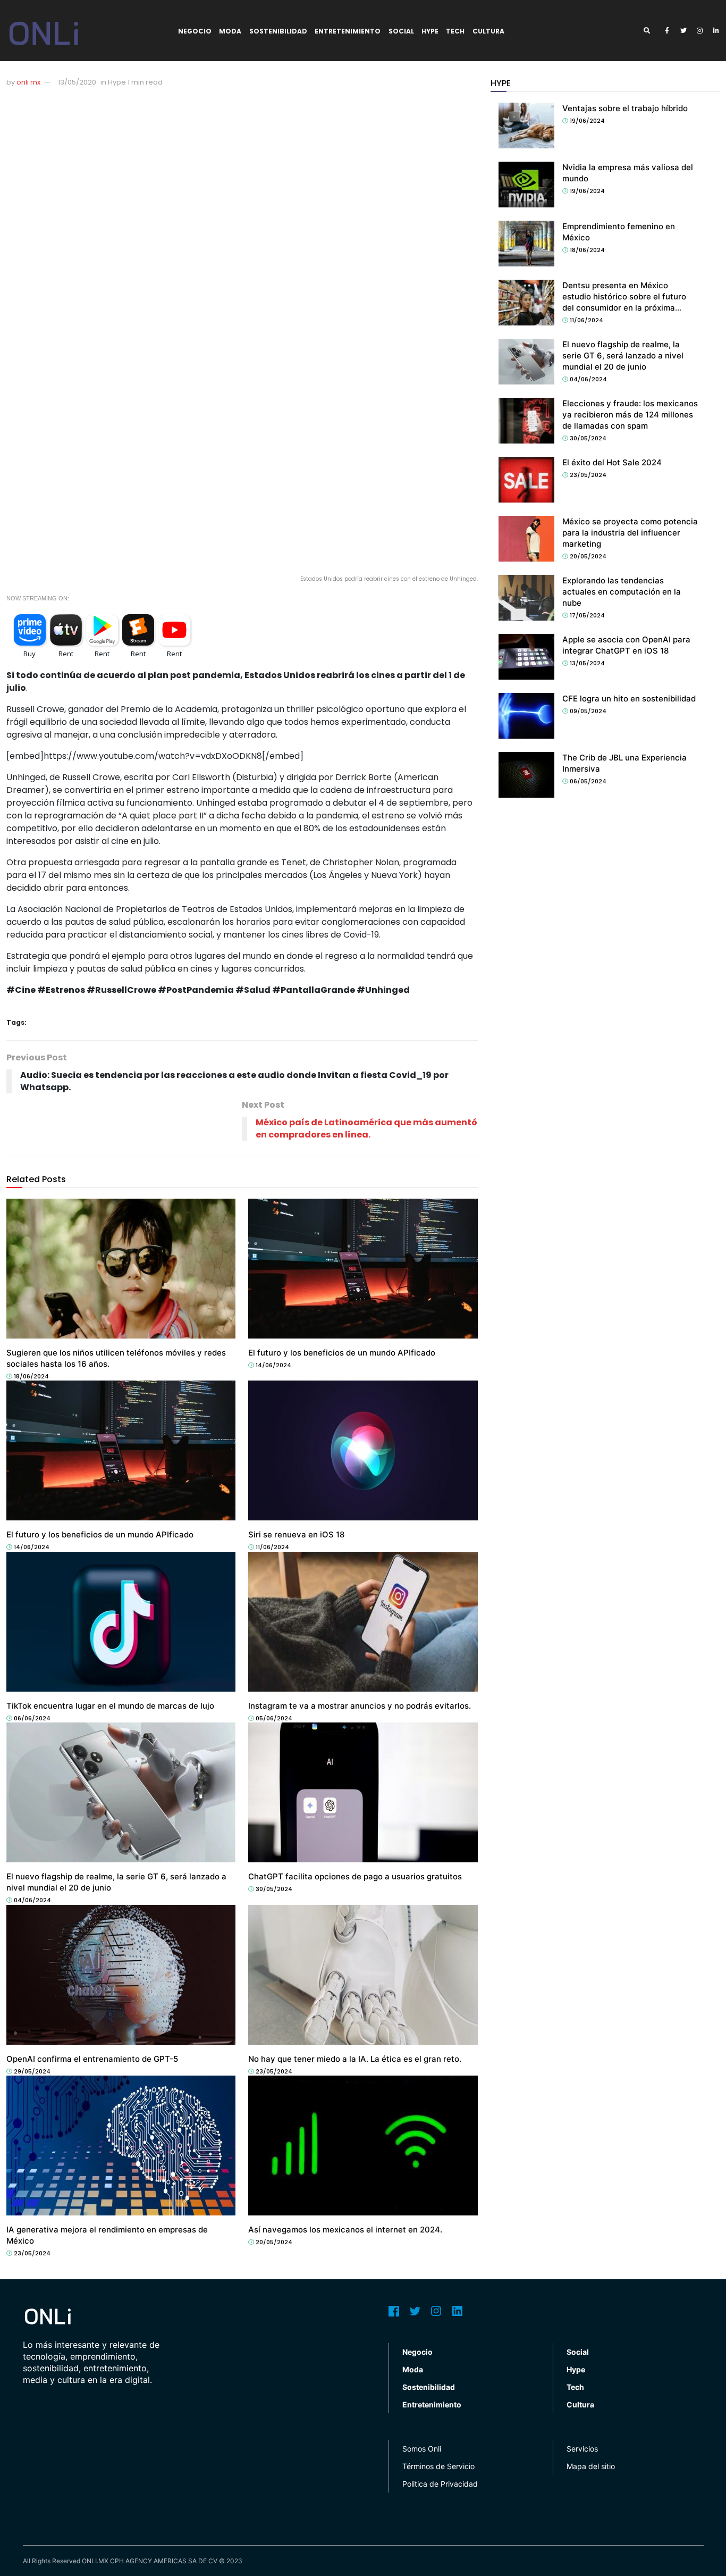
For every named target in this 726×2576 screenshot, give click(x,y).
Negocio (195, 31)
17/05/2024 (586, 615)
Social (401, 31)
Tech (455, 31)
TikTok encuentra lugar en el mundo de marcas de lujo (110, 1706)
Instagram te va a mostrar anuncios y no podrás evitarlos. (360, 1706)
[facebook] (667, 31)
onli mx (28, 82)
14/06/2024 (273, 1365)
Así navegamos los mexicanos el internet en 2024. (345, 2230)
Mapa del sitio (591, 2466)
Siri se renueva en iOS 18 (296, 1534)
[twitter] (683, 31)
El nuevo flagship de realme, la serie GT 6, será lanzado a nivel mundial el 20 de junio (623, 356)
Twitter (415, 2311)
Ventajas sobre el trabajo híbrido (625, 108)
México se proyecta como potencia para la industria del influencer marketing (630, 533)
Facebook (394, 2311)
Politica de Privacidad (440, 2484)
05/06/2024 (273, 1718)
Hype (430, 31)
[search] (651, 31)
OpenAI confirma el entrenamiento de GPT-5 (92, 2059)
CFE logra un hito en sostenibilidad (629, 699)
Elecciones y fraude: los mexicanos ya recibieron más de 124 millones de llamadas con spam (630, 415)
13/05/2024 (586, 663)
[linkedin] (716, 31)
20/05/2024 (273, 2242)
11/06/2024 (272, 1547)
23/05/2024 (273, 2071)
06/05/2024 (587, 781)
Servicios (582, 2449)
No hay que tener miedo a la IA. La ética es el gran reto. (355, 2059)
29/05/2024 (31, 2071)
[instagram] (700, 31)
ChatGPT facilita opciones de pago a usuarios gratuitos (355, 1876)
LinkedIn (458, 2311)
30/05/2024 (273, 1889)
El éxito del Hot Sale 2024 (612, 462)
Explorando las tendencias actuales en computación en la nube (622, 592)
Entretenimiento (348, 31)
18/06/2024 (31, 1376)
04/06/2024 (32, 1900)
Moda (230, 31)
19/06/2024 (586, 121)
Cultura (488, 31)
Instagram (436, 2311)
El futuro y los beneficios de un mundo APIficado (342, 1353)
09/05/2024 (587, 711)
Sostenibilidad (278, 31)
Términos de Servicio (438, 2466)
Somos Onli (422, 2449)
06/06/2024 (31, 1718)
